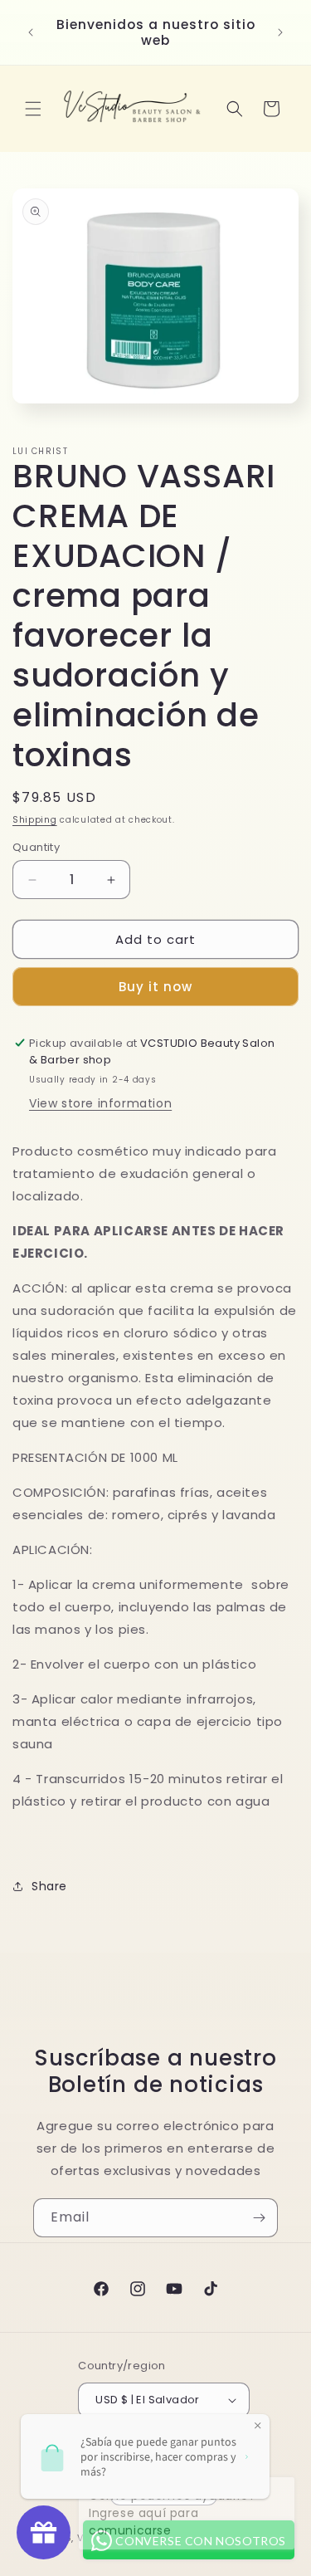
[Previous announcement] (31, 32)
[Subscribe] (259, 2218)
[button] (33, 109)
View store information (100, 1103)
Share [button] (49, 1886)
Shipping (35, 820)
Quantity (36, 847)
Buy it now (155, 987)
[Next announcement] (280, 32)
